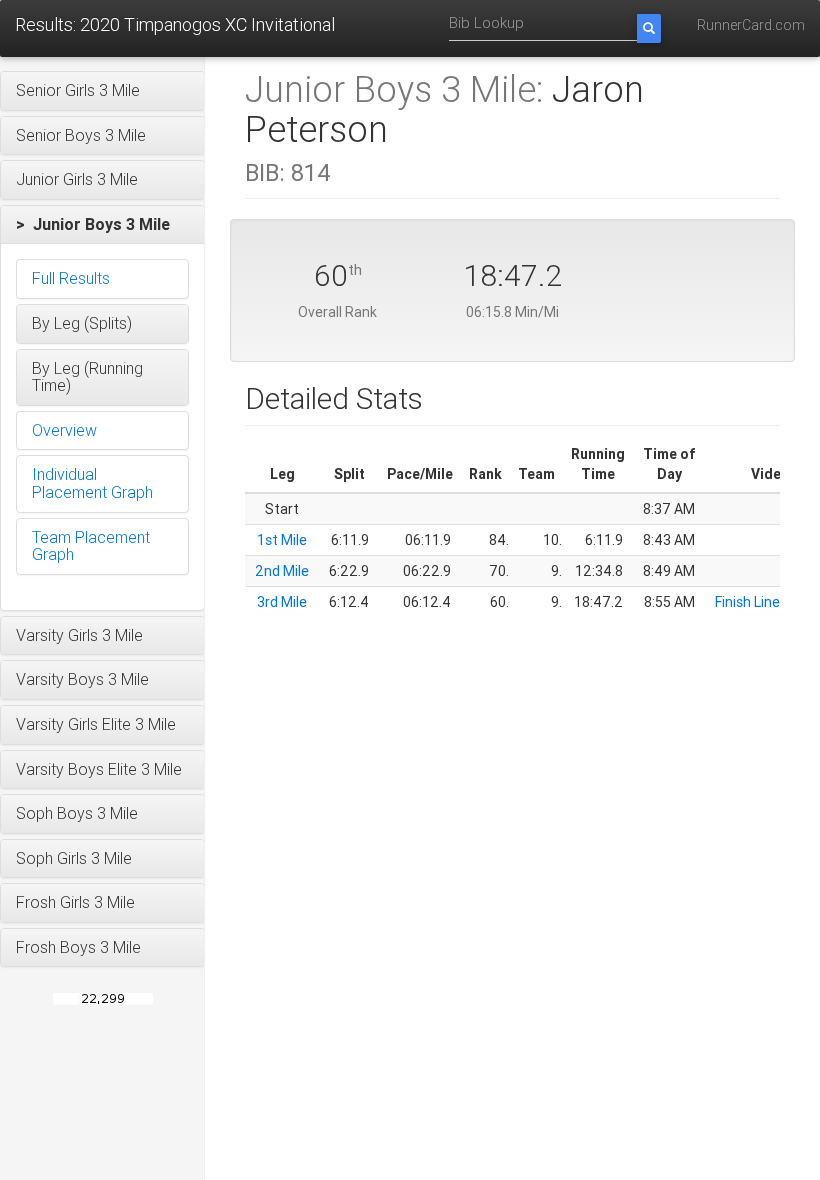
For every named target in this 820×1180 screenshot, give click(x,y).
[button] (102, 91)
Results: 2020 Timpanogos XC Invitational (175, 24)
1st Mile (282, 540)
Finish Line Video (767, 602)
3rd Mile (282, 602)
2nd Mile (282, 571)
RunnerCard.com (751, 25)
